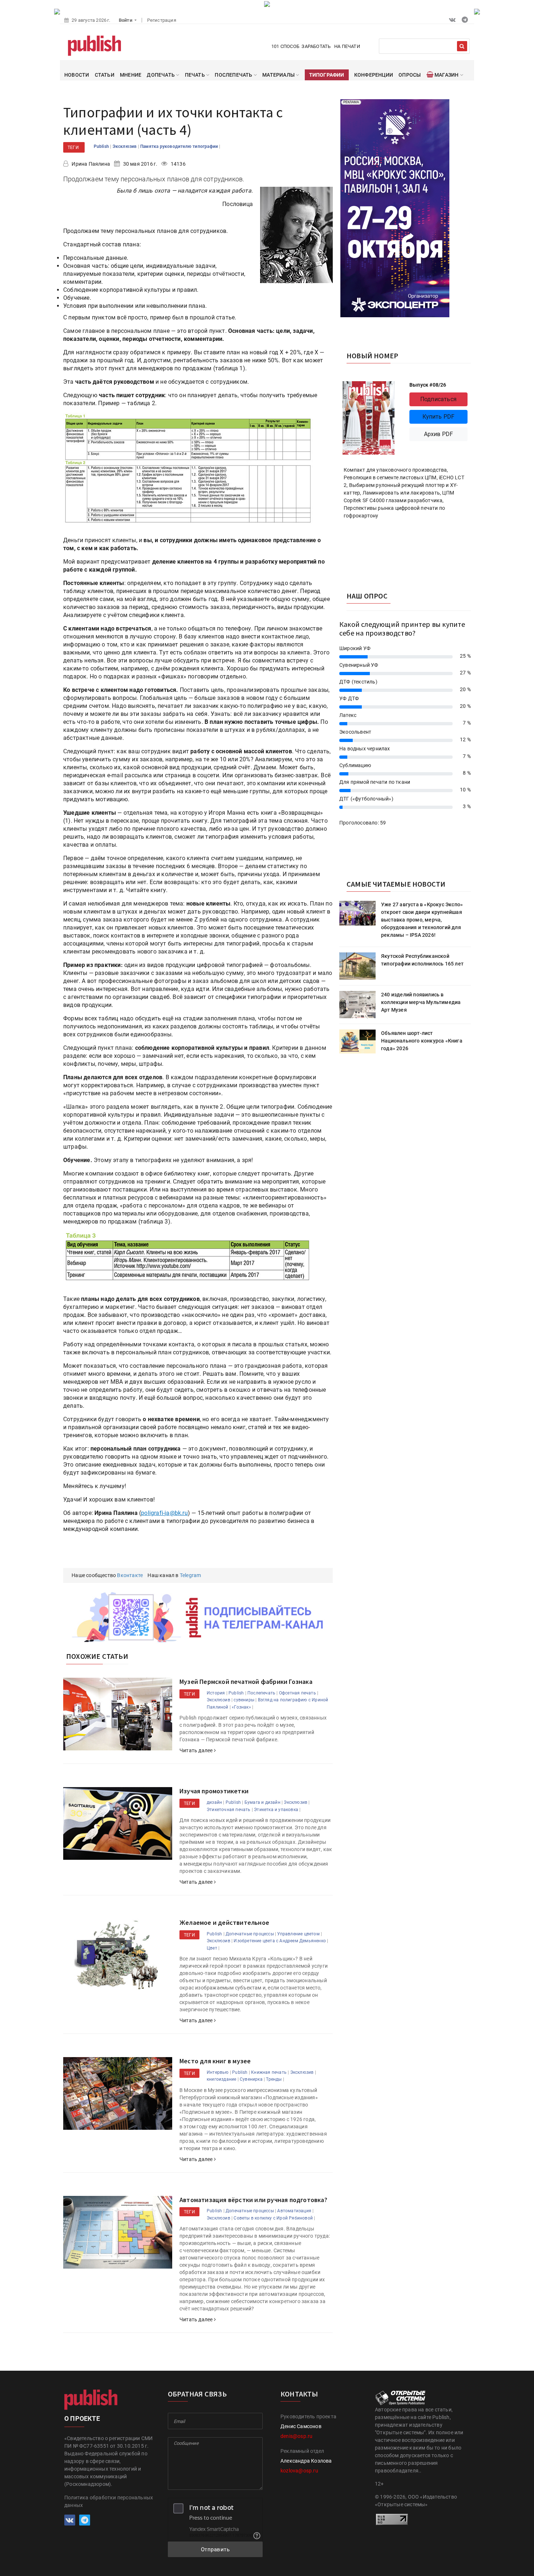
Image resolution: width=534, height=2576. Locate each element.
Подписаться (438, 399)
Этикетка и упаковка (276, 1810)
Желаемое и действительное (224, 1922)
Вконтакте (130, 1575)
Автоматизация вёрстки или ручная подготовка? (253, 2200)
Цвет (212, 1948)
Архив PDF (439, 434)
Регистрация (162, 20)
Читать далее (197, 1750)
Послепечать (261, 1693)
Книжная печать (269, 2072)
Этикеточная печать (229, 1810)
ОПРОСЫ (410, 75)
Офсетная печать (298, 1693)
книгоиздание (221, 2079)
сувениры (244, 1700)
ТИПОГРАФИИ (327, 75)
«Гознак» (241, 1707)
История (216, 1693)
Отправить (215, 2549)
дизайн (214, 1802)
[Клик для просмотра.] (189, 471)
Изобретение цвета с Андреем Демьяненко (280, 1941)
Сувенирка (251, 2079)
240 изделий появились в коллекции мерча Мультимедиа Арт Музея (421, 1002)
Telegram (191, 1575)
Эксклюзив (125, 146)
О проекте (82, 2418)
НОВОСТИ (77, 75)
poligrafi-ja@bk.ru (164, 1513)
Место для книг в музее (215, 2061)
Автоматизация (294, 2211)
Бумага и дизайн (262, 1802)
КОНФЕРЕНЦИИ (374, 75)
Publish (102, 146)
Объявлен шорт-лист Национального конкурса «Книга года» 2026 (422, 1041)
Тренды (274, 2079)
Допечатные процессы (250, 1934)
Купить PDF (439, 417)
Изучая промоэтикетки (214, 1791)
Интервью (218, 2072)
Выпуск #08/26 (428, 385)
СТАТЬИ (105, 75)
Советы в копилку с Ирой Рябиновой (273, 2218)
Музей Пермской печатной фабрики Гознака (246, 1682)
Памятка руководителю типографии (180, 146)
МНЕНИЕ (131, 75)
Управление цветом (298, 1934)
